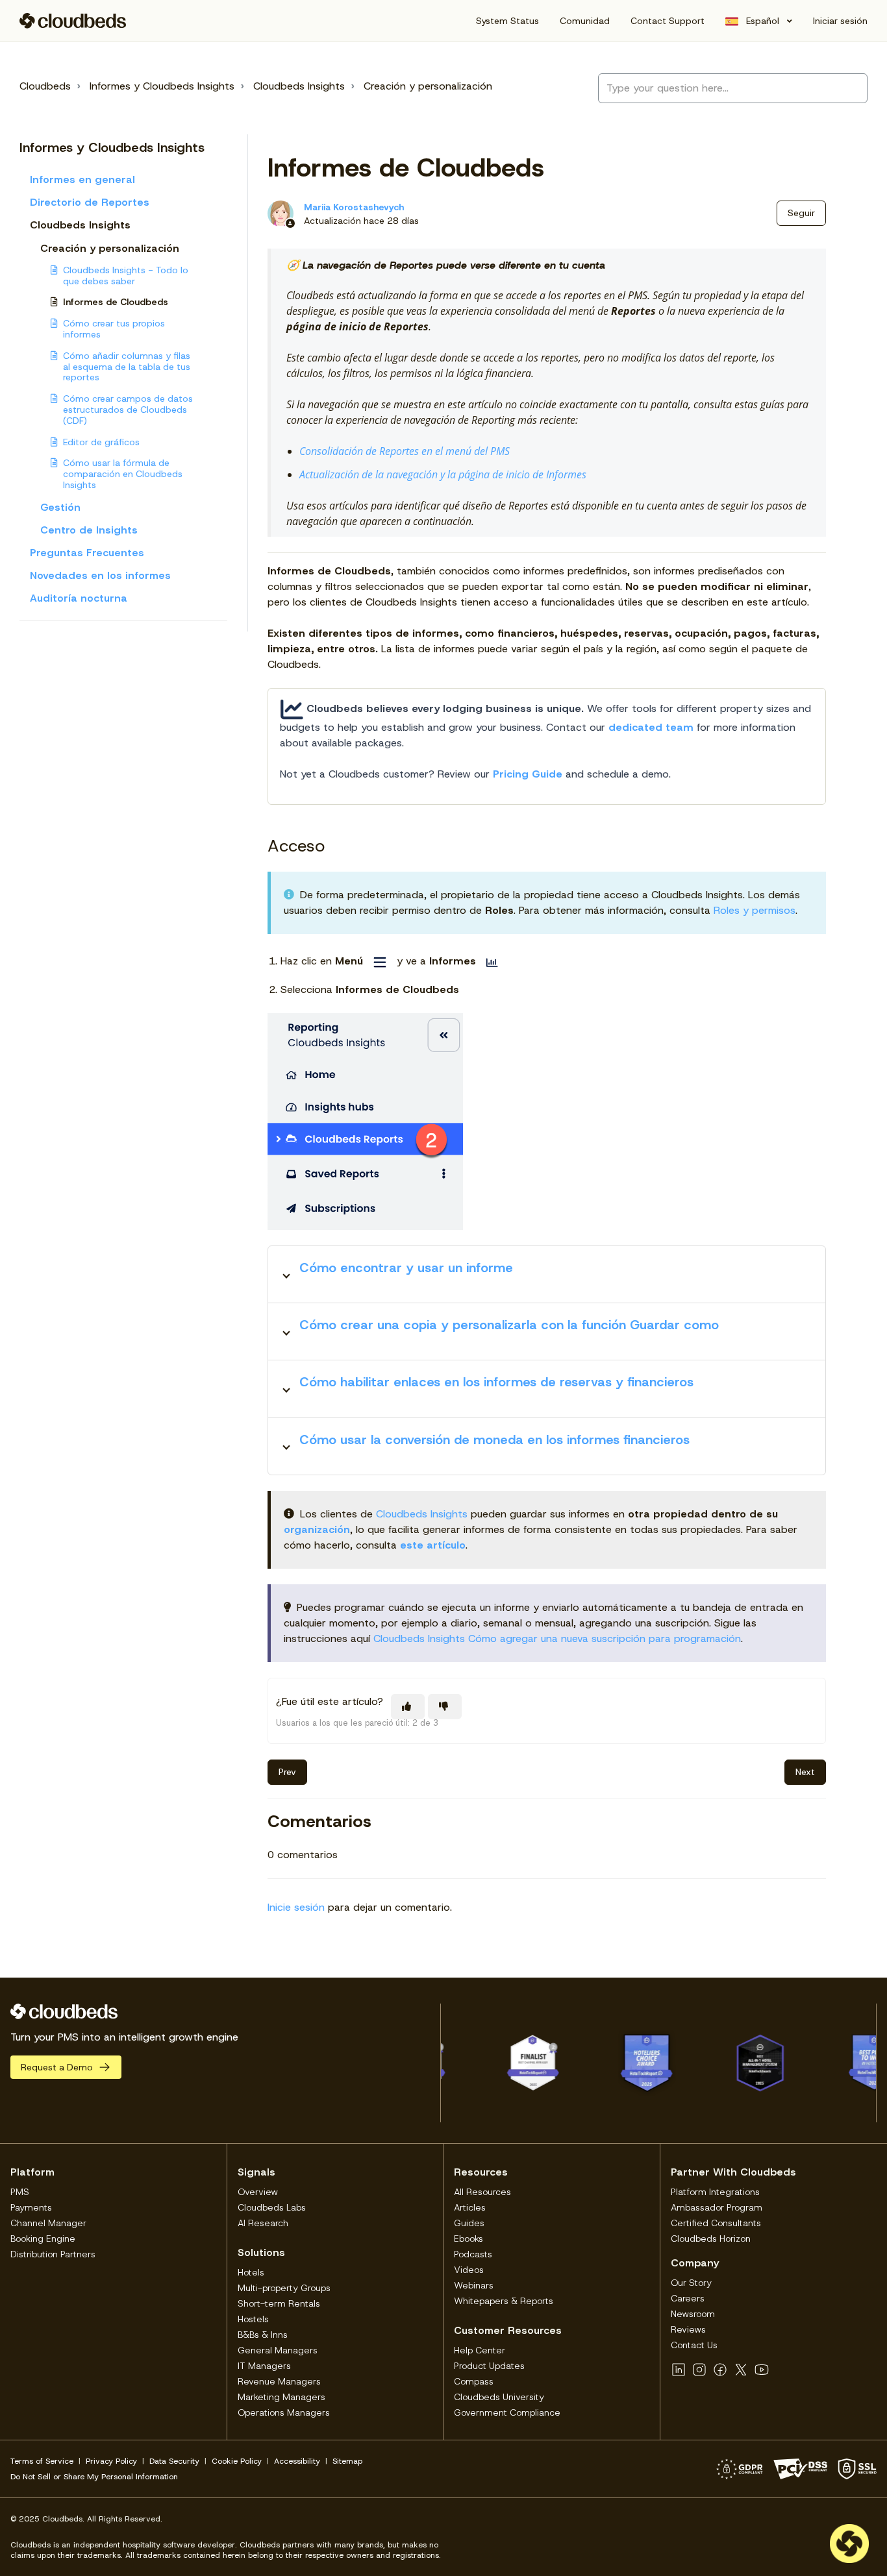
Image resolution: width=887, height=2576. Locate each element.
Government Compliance (507, 2412)
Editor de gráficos (101, 442)
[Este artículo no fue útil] (445, 1707)
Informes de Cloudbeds (116, 302)
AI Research (263, 2223)
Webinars (474, 2285)
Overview (258, 2192)
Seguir (801, 213)
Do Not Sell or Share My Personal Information (94, 2477)
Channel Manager (48, 2223)
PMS (20, 2192)
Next (805, 1772)
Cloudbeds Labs (272, 2207)
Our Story (691, 2283)
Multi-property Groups (284, 2288)
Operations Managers (284, 2412)
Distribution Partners (53, 2254)
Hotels (251, 2272)
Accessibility (297, 2461)
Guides (469, 2223)
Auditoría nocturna (79, 598)
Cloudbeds (45, 86)
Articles (470, 2207)
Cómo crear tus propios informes (114, 329)
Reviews (688, 2329)
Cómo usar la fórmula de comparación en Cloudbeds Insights (123, 474)
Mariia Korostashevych (354, 207)
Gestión (60, 507)
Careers (688, 2298)
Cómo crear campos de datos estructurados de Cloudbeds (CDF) (128, 410)
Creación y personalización (428, 86)
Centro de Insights (89, 530)
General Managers (278, 2350)
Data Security (174, 2461)
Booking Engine (43, 2239)
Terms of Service (42, 2461)
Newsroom (693, 2314)
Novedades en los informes (100, 575)
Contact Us (694, 2345)
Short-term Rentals (279, 2303)
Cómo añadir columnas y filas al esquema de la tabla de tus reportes (127, 367)
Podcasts (473, 2254)
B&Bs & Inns (263, 2335)
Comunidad (585, 21)
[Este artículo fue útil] (408, 1707)
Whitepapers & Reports (504, 2301)
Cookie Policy (237, 2461)
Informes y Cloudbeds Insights (162, 86)
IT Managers (264, 2366)
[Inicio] (73, 21)
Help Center (480, 2350)
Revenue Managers (279, 2381)
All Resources (482, 2192)
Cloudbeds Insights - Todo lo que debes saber (126, 276)
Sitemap (347, 2461)
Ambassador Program (717, 2207)
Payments (31, 2207)
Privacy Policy (111, 2461)
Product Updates (489, 2366)
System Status (507, 21)
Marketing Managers (281, 2397)
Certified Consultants (716, 2223)
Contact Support (668, 21)
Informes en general (82, 179)
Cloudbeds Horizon (711, 2239)
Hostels (253, 2319)
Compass (474, 2381)
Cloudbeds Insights (299, 86)
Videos (469, 2270)
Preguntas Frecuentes (87, 553)
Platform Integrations (715, 2192)
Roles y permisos (755, 910)
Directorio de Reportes (90, 202)
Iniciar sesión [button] (840, 21)
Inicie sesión (296, 1907)
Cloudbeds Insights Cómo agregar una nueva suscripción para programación (557, 1638)
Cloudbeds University (499, 2397)
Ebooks (468, 2239)
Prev (287, 1772)
